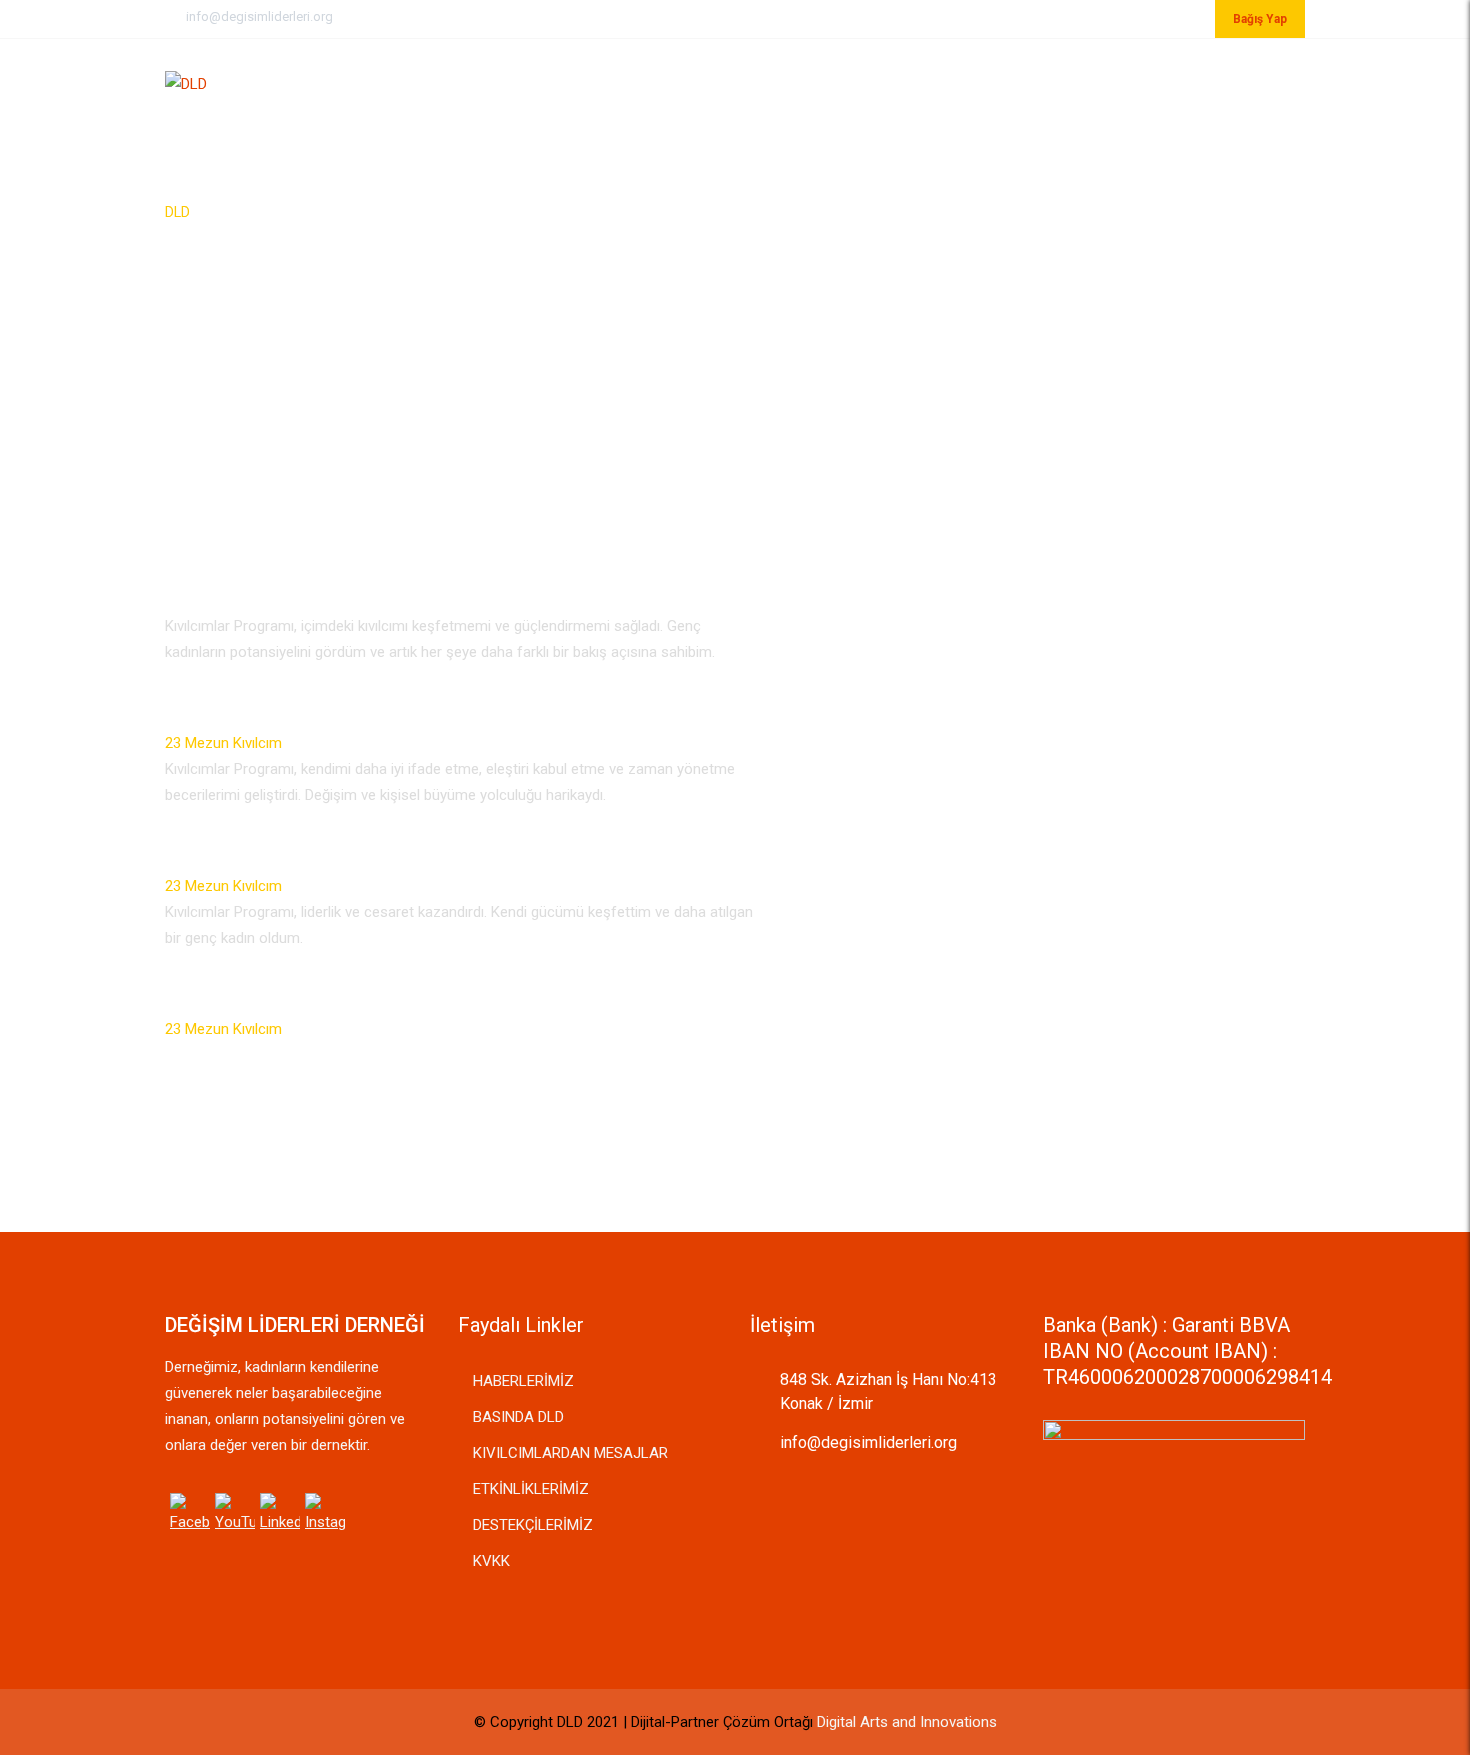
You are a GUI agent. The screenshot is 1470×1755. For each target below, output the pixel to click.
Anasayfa (732, 82)
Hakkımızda (844, 82)
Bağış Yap (1260, 19)
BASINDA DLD (518, 1417)
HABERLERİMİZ (523, 1381)
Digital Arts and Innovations (907, 1722)
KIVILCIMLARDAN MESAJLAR (570, 1453)
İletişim (1177, 82)
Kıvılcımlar (965, 82)
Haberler (1078, 82)
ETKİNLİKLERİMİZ (531, 1489)
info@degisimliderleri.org (259, 16)
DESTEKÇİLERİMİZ (533, 1525)
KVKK (491, 1561)
